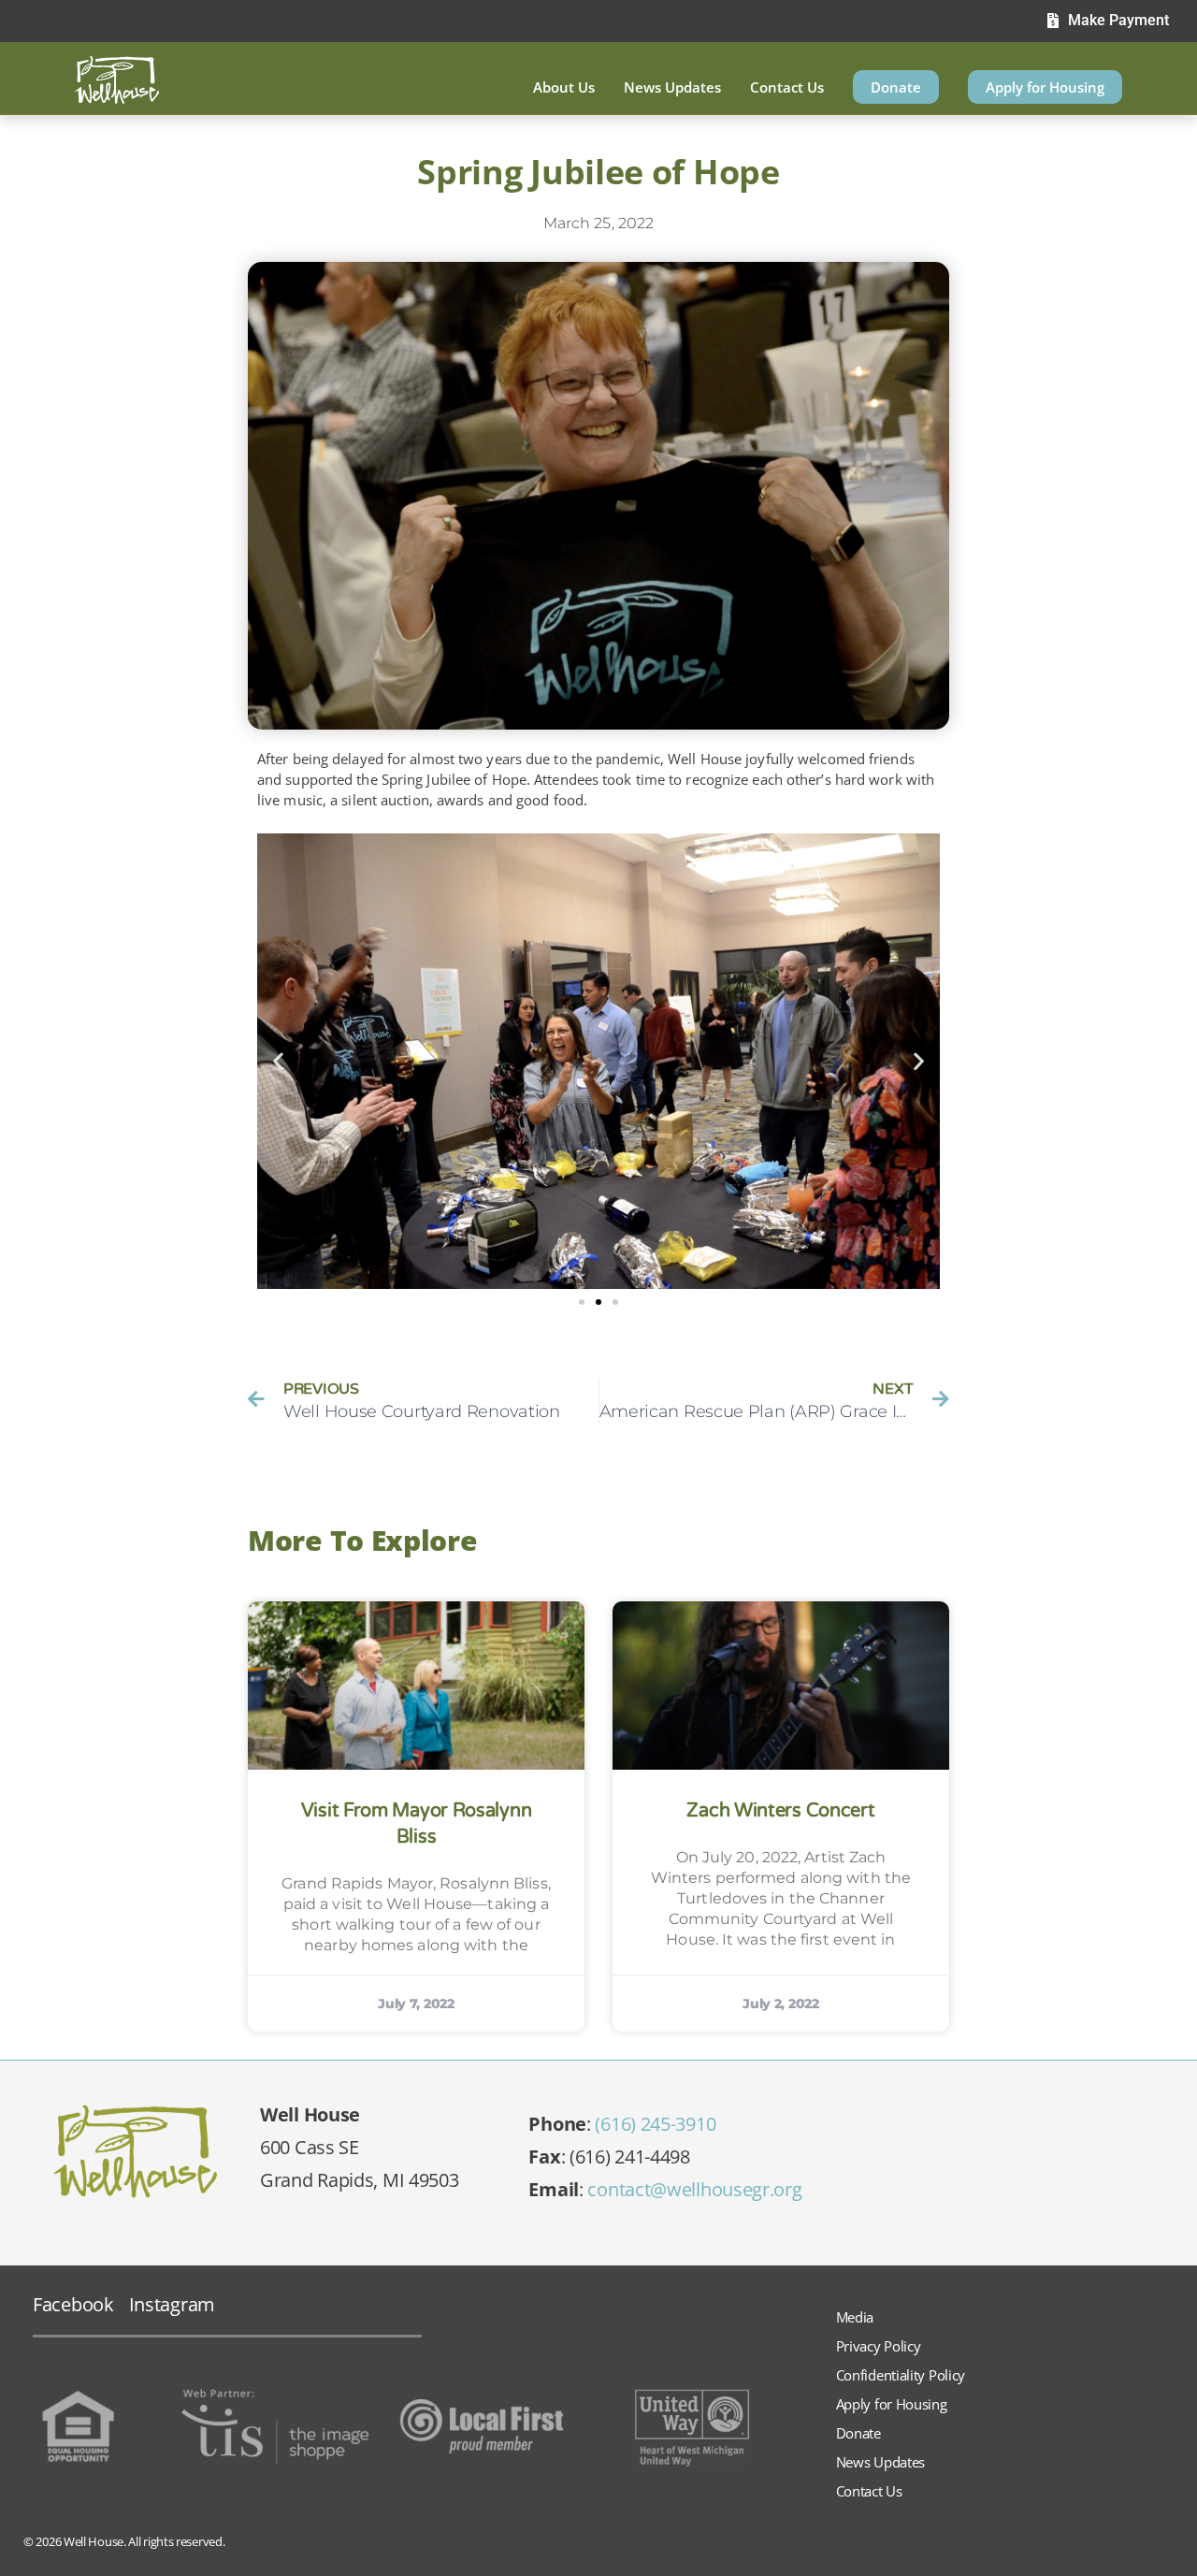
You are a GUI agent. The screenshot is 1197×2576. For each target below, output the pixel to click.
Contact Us (869, 2491)
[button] (278, 1061)
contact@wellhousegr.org (694, 2189)
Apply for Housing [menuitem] (1045, 87)
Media (855, 2317)
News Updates (880, 2462)
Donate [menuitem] (896, 87)
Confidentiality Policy (901, 2375)
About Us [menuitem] (564, 87)
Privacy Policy (879, 2346)
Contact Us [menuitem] (787, 87)
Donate (858, 2433)
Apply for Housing (892, 2404)
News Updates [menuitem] (672, 87)
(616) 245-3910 (655, 2124)
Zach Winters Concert (780, 1811)
